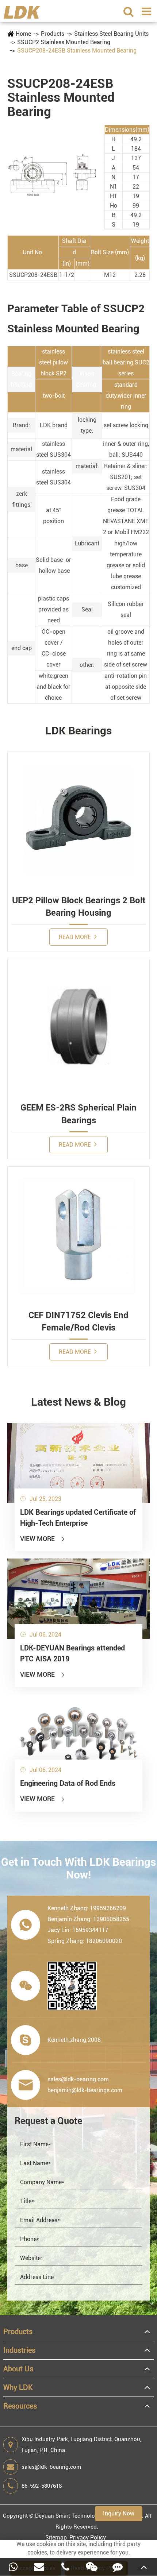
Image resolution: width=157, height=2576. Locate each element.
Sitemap (56, 2538)
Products (53, 34)
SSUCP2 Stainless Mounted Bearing (64, 42)
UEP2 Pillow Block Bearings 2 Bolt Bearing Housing (79, 907)
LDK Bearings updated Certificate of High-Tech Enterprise (78, 1518)
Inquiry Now (119, 2513)
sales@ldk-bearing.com (51, 2467)
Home (23, 34)
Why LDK (18, 2387)
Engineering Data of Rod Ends (68, 1783)
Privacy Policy (88, 2538)
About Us (18, 2369)
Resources (20, 2406)
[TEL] (65, 2567)
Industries (19, 2350)
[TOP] (144, 2567)
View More (43, 1539)
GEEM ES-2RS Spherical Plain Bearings (78, 1114)
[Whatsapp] (13, 2567)
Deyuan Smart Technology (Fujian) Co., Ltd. (89, 2516)
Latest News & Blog (78, 1402)
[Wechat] (92, 2567)
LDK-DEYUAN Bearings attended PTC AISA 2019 (72, 1653)
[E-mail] (39, 2567)
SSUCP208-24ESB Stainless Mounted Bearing (77, 51)
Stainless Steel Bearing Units (111, 34)
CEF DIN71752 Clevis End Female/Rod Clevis (78, 1321)
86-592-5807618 (42, 2486)
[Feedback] (118, 2567)
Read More (76, 937)
